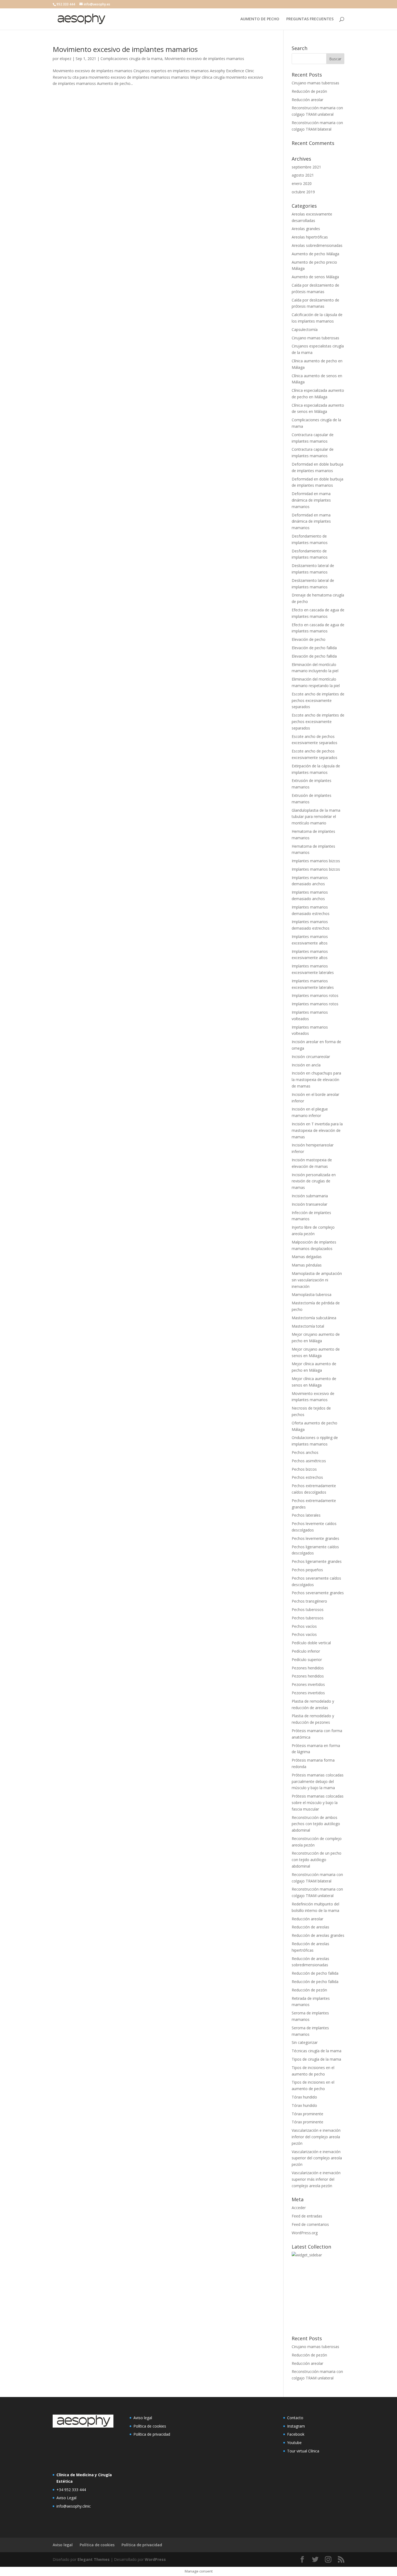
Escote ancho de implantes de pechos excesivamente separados (318, 700)
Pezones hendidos (308, 1668)
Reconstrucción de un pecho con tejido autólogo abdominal (317, 1860)
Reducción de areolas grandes (318, 1935)
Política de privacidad (152, 2434)
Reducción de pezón (309, 91)
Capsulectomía (305, 329)
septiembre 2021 (306, 167)
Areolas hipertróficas (310, 237)
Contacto (295, 2418)
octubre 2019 (303, 192)
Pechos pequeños (307, 1570)
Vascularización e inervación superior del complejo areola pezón (317, 2158)
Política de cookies (150, 2426)
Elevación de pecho (309, 639)
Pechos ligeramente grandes (317, 1561)
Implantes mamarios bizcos (316, 861)
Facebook (296, 2434)
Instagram (296, 2426)
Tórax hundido (304, 2097)
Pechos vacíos (304, 1626)
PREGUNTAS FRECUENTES (310, 19)
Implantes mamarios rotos (315, 995)
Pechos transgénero (309, 1601)
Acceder (299, 2208)
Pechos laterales (306, 1515)
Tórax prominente (307, 2114)
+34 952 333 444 (71, 2490)
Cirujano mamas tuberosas (315, 83)
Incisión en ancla (306, 1065)
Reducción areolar (307, 100)
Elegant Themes (94, 2559)
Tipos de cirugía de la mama (316, 2059)
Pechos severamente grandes (318, 1593)
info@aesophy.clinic (74, 2506)
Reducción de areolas (310, 1927)
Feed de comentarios (310, 2224)
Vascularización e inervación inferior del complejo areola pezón (316, 2137)
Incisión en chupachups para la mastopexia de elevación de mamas (316, 1080)
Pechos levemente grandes (315, 1538)
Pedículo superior (307, 1660)
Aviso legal (143, 2418)
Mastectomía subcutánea (314, 1318)
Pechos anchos (305, 1452)
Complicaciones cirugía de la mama (131, 59)
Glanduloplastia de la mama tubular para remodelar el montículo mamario (316, 817)
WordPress (155, 2559)
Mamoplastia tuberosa (312, 1294)
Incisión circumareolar (311, 1057)
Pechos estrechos (307, 1477)
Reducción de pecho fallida (315, 1973)
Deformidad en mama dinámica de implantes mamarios (311, 500)
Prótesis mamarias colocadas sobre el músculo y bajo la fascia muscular (318, 1803)
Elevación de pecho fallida (314, 648)
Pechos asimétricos (309, 1461)
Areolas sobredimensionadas (317, 245)
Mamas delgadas (307, 1257)
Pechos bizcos (304, 1469)
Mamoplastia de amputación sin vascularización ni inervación (317, 1280)
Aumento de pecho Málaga (315, 254)
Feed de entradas (307, 2216)
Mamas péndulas (307, 1265)
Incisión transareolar (309, 1204)
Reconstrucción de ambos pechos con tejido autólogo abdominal (316, 1824)
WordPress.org (305, 2233)
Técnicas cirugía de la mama (317, 2051)
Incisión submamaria (310, 1196)
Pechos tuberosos (308, 1609)
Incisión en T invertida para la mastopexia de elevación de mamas (317, 1130)
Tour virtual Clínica (303, 2451)
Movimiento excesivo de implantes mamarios (125, 49)
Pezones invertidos (308, 1684)
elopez (65, 59)
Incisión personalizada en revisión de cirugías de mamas (314, 1181)
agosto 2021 (303, 175)
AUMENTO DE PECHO (260, 19)
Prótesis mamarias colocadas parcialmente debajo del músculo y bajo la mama (318, 1781)
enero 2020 (302, 183)
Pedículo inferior (306, 1651)
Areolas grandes (306, 229)
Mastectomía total (308, 1326)
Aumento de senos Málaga (315, 277)
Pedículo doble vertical (311, 1643)
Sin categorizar (305, 2042)
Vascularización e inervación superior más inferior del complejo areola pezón (316, 2179)
